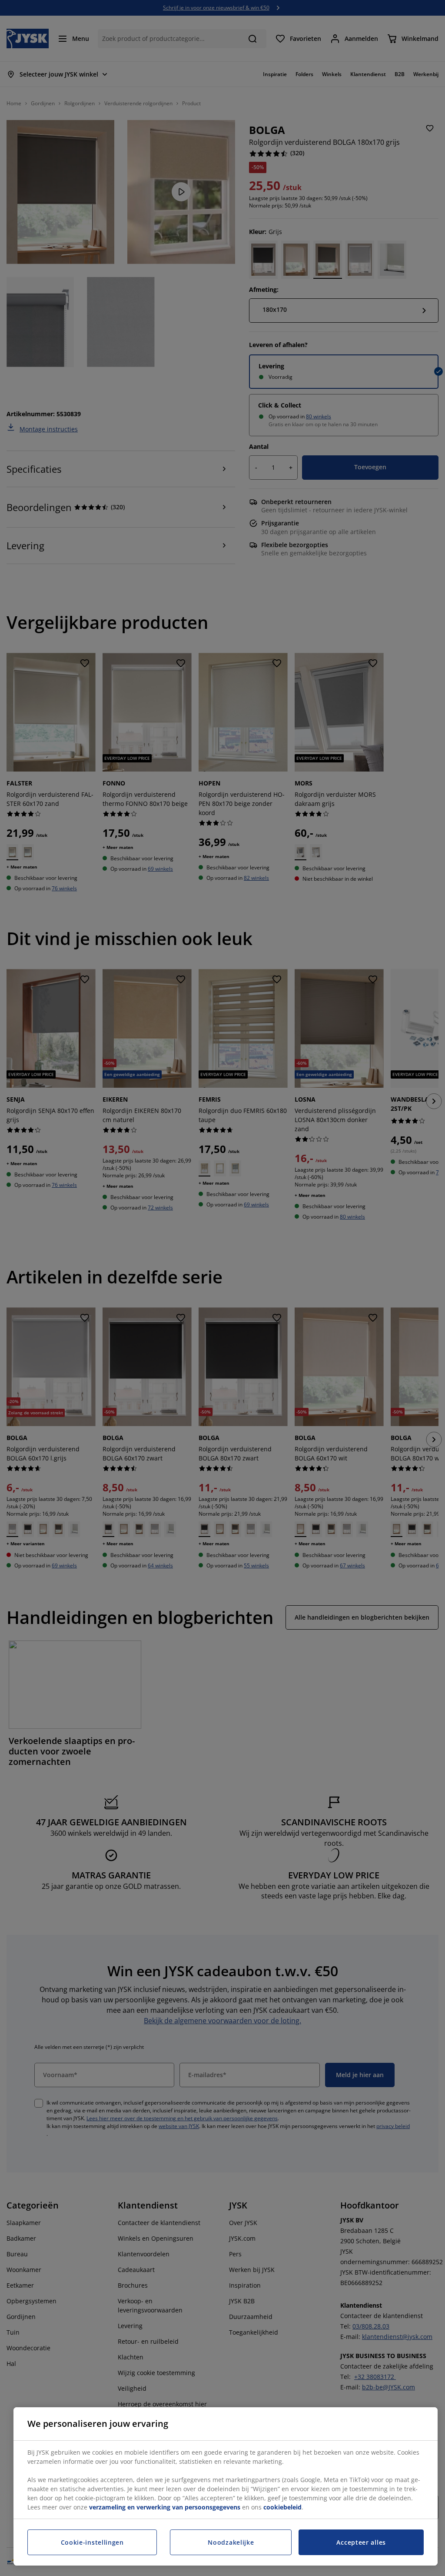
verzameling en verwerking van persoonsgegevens (165, 2507)
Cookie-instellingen (92, 2542)
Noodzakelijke (231, 2542)
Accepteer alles (361, 2542)
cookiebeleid (282, 2507)
